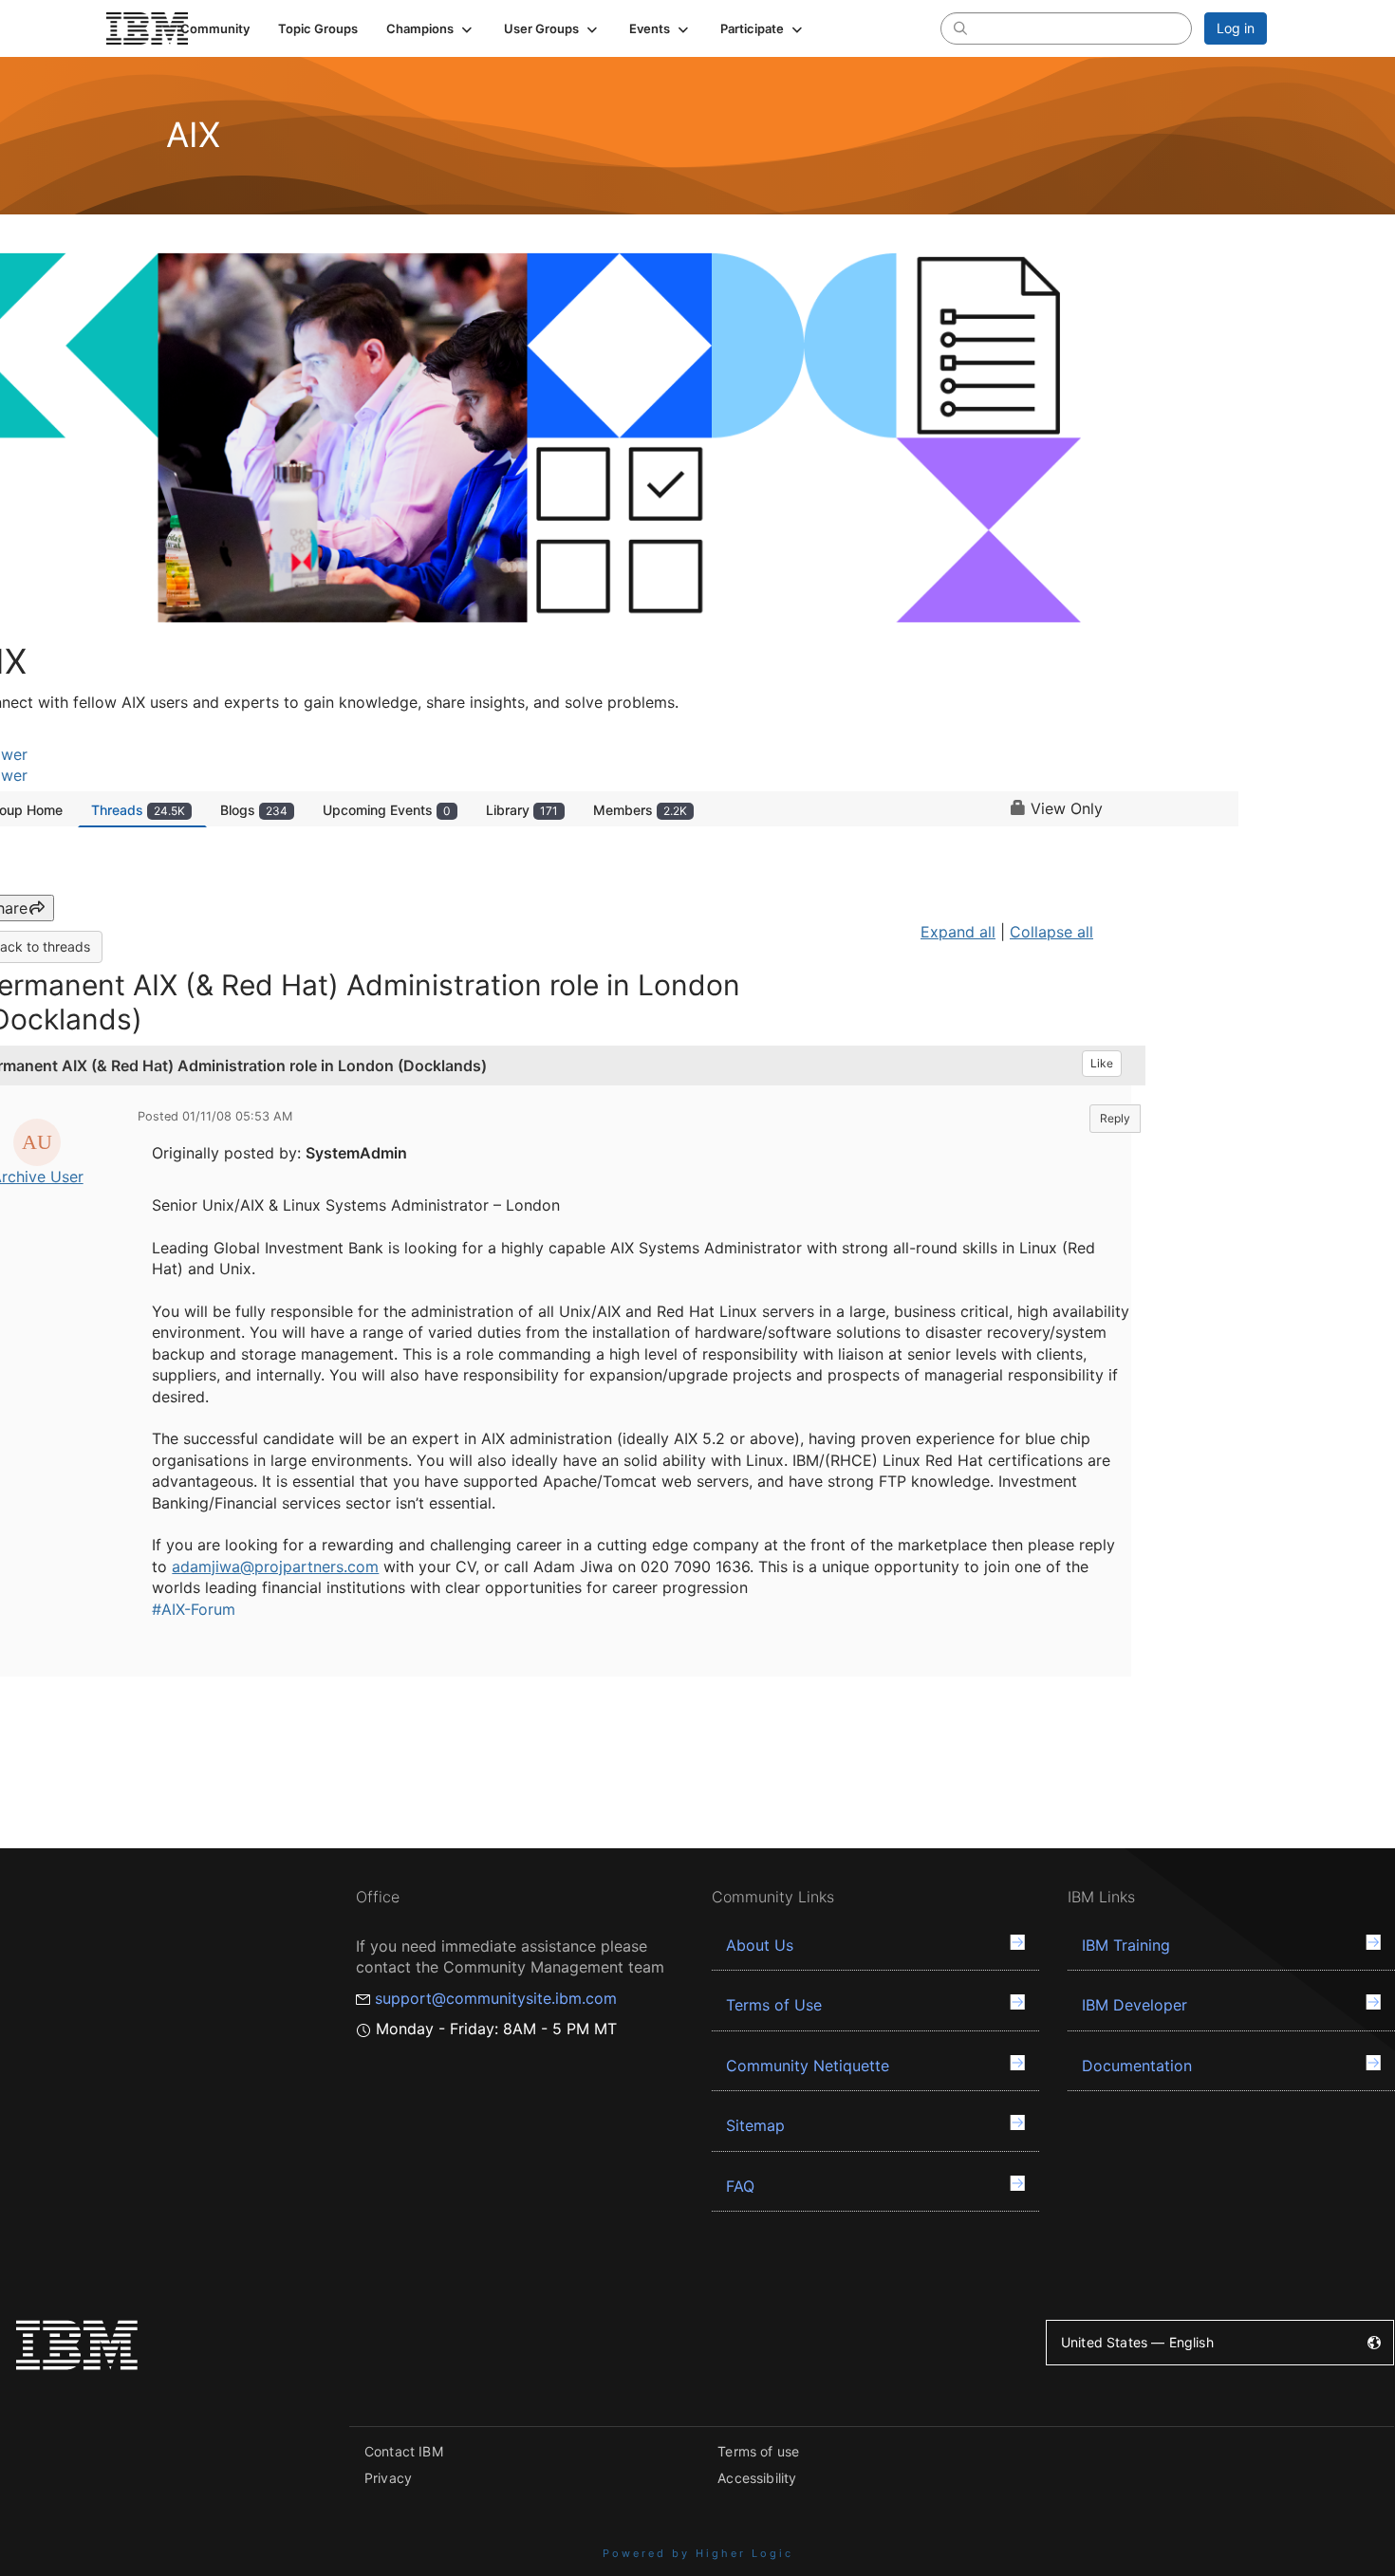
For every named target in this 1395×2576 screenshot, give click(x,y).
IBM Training (1126, 1945)
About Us (760, 1945)
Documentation (1137, 2066)
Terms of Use (774, 2005)
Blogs (254, 810)
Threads (138, 810)
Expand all (958, 932)
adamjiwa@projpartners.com (275, 1566)
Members (640, 810)
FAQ (740, 2186)
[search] (960, 28)
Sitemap (755, 2125)
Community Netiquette (808, 2066)
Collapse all (1051, 932)
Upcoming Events (387, 810)
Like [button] (1102, 1063)
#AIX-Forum (194, 1609)
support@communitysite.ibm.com (496, 1998)
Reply (1115, 1118)
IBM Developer (1135, 2005)
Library (522, 810)
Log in (1236, 28)
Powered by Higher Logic (698, 2553)
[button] (431, 28)
